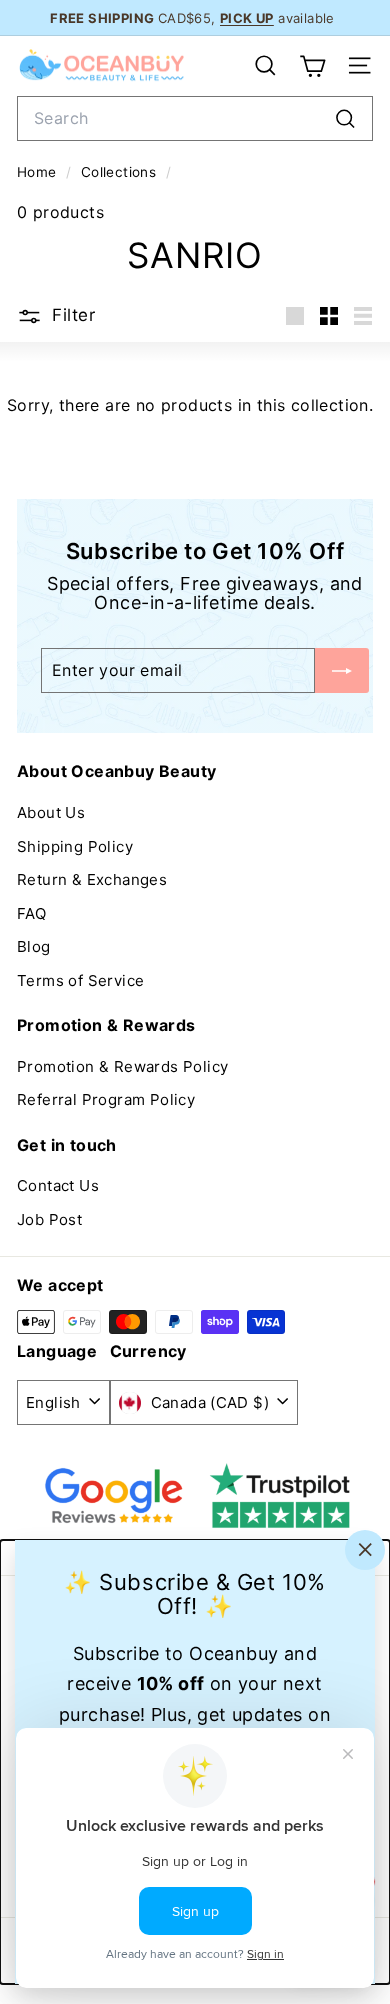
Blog (34, 946)
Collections (121, 172)
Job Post (49, 1219)
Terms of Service (80, 980)
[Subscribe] (342, 670)
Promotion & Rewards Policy (122, 1066)
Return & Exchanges (92, 879)
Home (39, 172)
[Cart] (312, 66)
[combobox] (195, 118)
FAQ (31, 913)
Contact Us (58, 1185)
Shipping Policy (75, 846)
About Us (51, 812)
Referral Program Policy (106, 1099)
